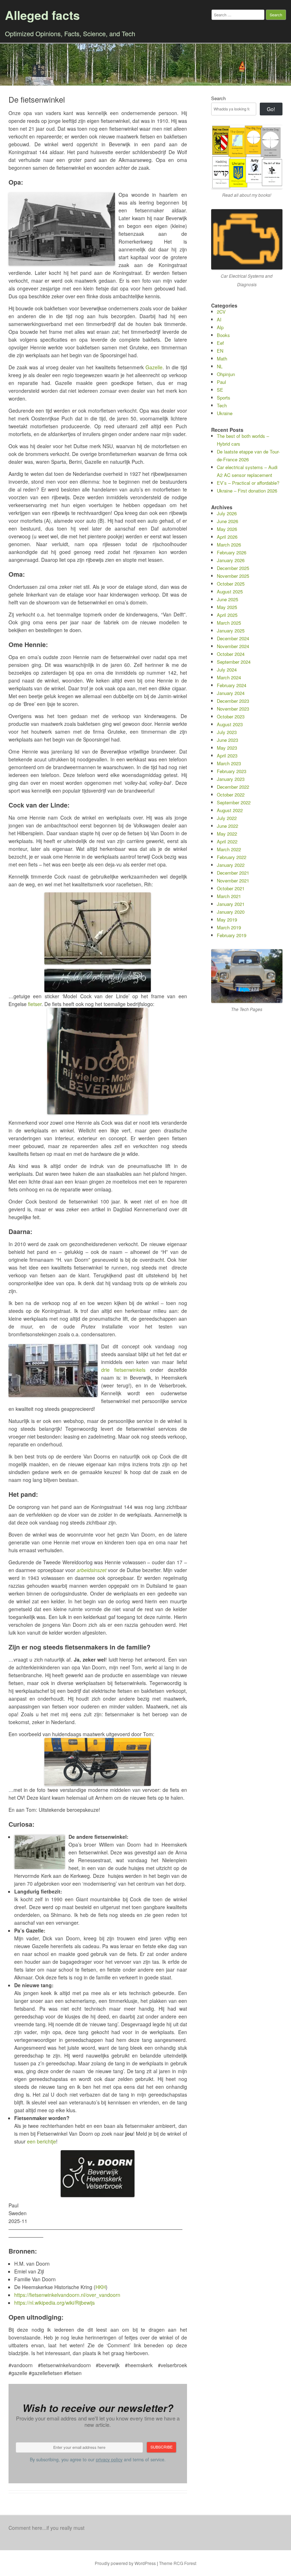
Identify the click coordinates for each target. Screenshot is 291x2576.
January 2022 (231, 865)
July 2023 (227, 732)
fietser (35, 1004)
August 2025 (230, 591)
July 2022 (227, 818)
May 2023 (227, 748)
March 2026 (229, 545)
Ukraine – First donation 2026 (247, 491)
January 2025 (231, 631)
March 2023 (229, 763)
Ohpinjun (226, 374)
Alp (220, 327)
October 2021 (231, 888)
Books (223, 335)
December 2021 (233, 873)
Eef (220, 343)
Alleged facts (42, 15)
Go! (271, 109)
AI (219, 319)
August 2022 (230, 810)
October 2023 (231, 716)
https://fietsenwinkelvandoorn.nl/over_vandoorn (67, 2295)
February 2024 (232, 685)
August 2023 (230, 724)
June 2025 (227, 599)
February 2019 (232, 935)
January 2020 (231, 912)
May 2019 (227, 920)
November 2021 (233, 881)
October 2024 (231, 654)
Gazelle (154, 367)
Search (218, 98)
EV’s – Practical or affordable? (248, 483)
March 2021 (229, 896)
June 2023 (227, 740)
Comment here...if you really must (46, 2528)
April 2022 (227, 841)
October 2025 (231, 584)
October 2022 (231, 795)
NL (220, 366)
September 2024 (234, 662)
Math (222, 358)
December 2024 (233, 638)
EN (220, 351)
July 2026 (227, 513)
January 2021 (231, 904)
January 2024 (231, 693)
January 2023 (231, 779)
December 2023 (233, 701)
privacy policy (109, 2460)
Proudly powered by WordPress (125, 2563)
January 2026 (231, 560)
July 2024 (227, 670)
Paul (221, 382)
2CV (221, 312)
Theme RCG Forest (178, 2563)
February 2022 (232, 857)
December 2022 (233, 787)
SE (220, 390)
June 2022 (227, 826)
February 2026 (232, 552)
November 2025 (233, 576)
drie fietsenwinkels (123, 1370)
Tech (222, 405)
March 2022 (229, 849)
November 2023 (233, 709)
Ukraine (225, 413)
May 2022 (227, 834)
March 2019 (229, 927)
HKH (101, 2287)
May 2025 (227, 607)
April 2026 (227, 537)
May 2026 (227, 529)
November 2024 (233, 646)
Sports (224, 398)
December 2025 (233, 568)
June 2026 (227, 521)
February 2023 (232, 771)
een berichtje (42, 2141)
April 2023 (227, 756)
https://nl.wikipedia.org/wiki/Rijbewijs (54, 2303)
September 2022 (234, 802)
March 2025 (229, 623)
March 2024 (229, 677)
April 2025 (227, 615)
